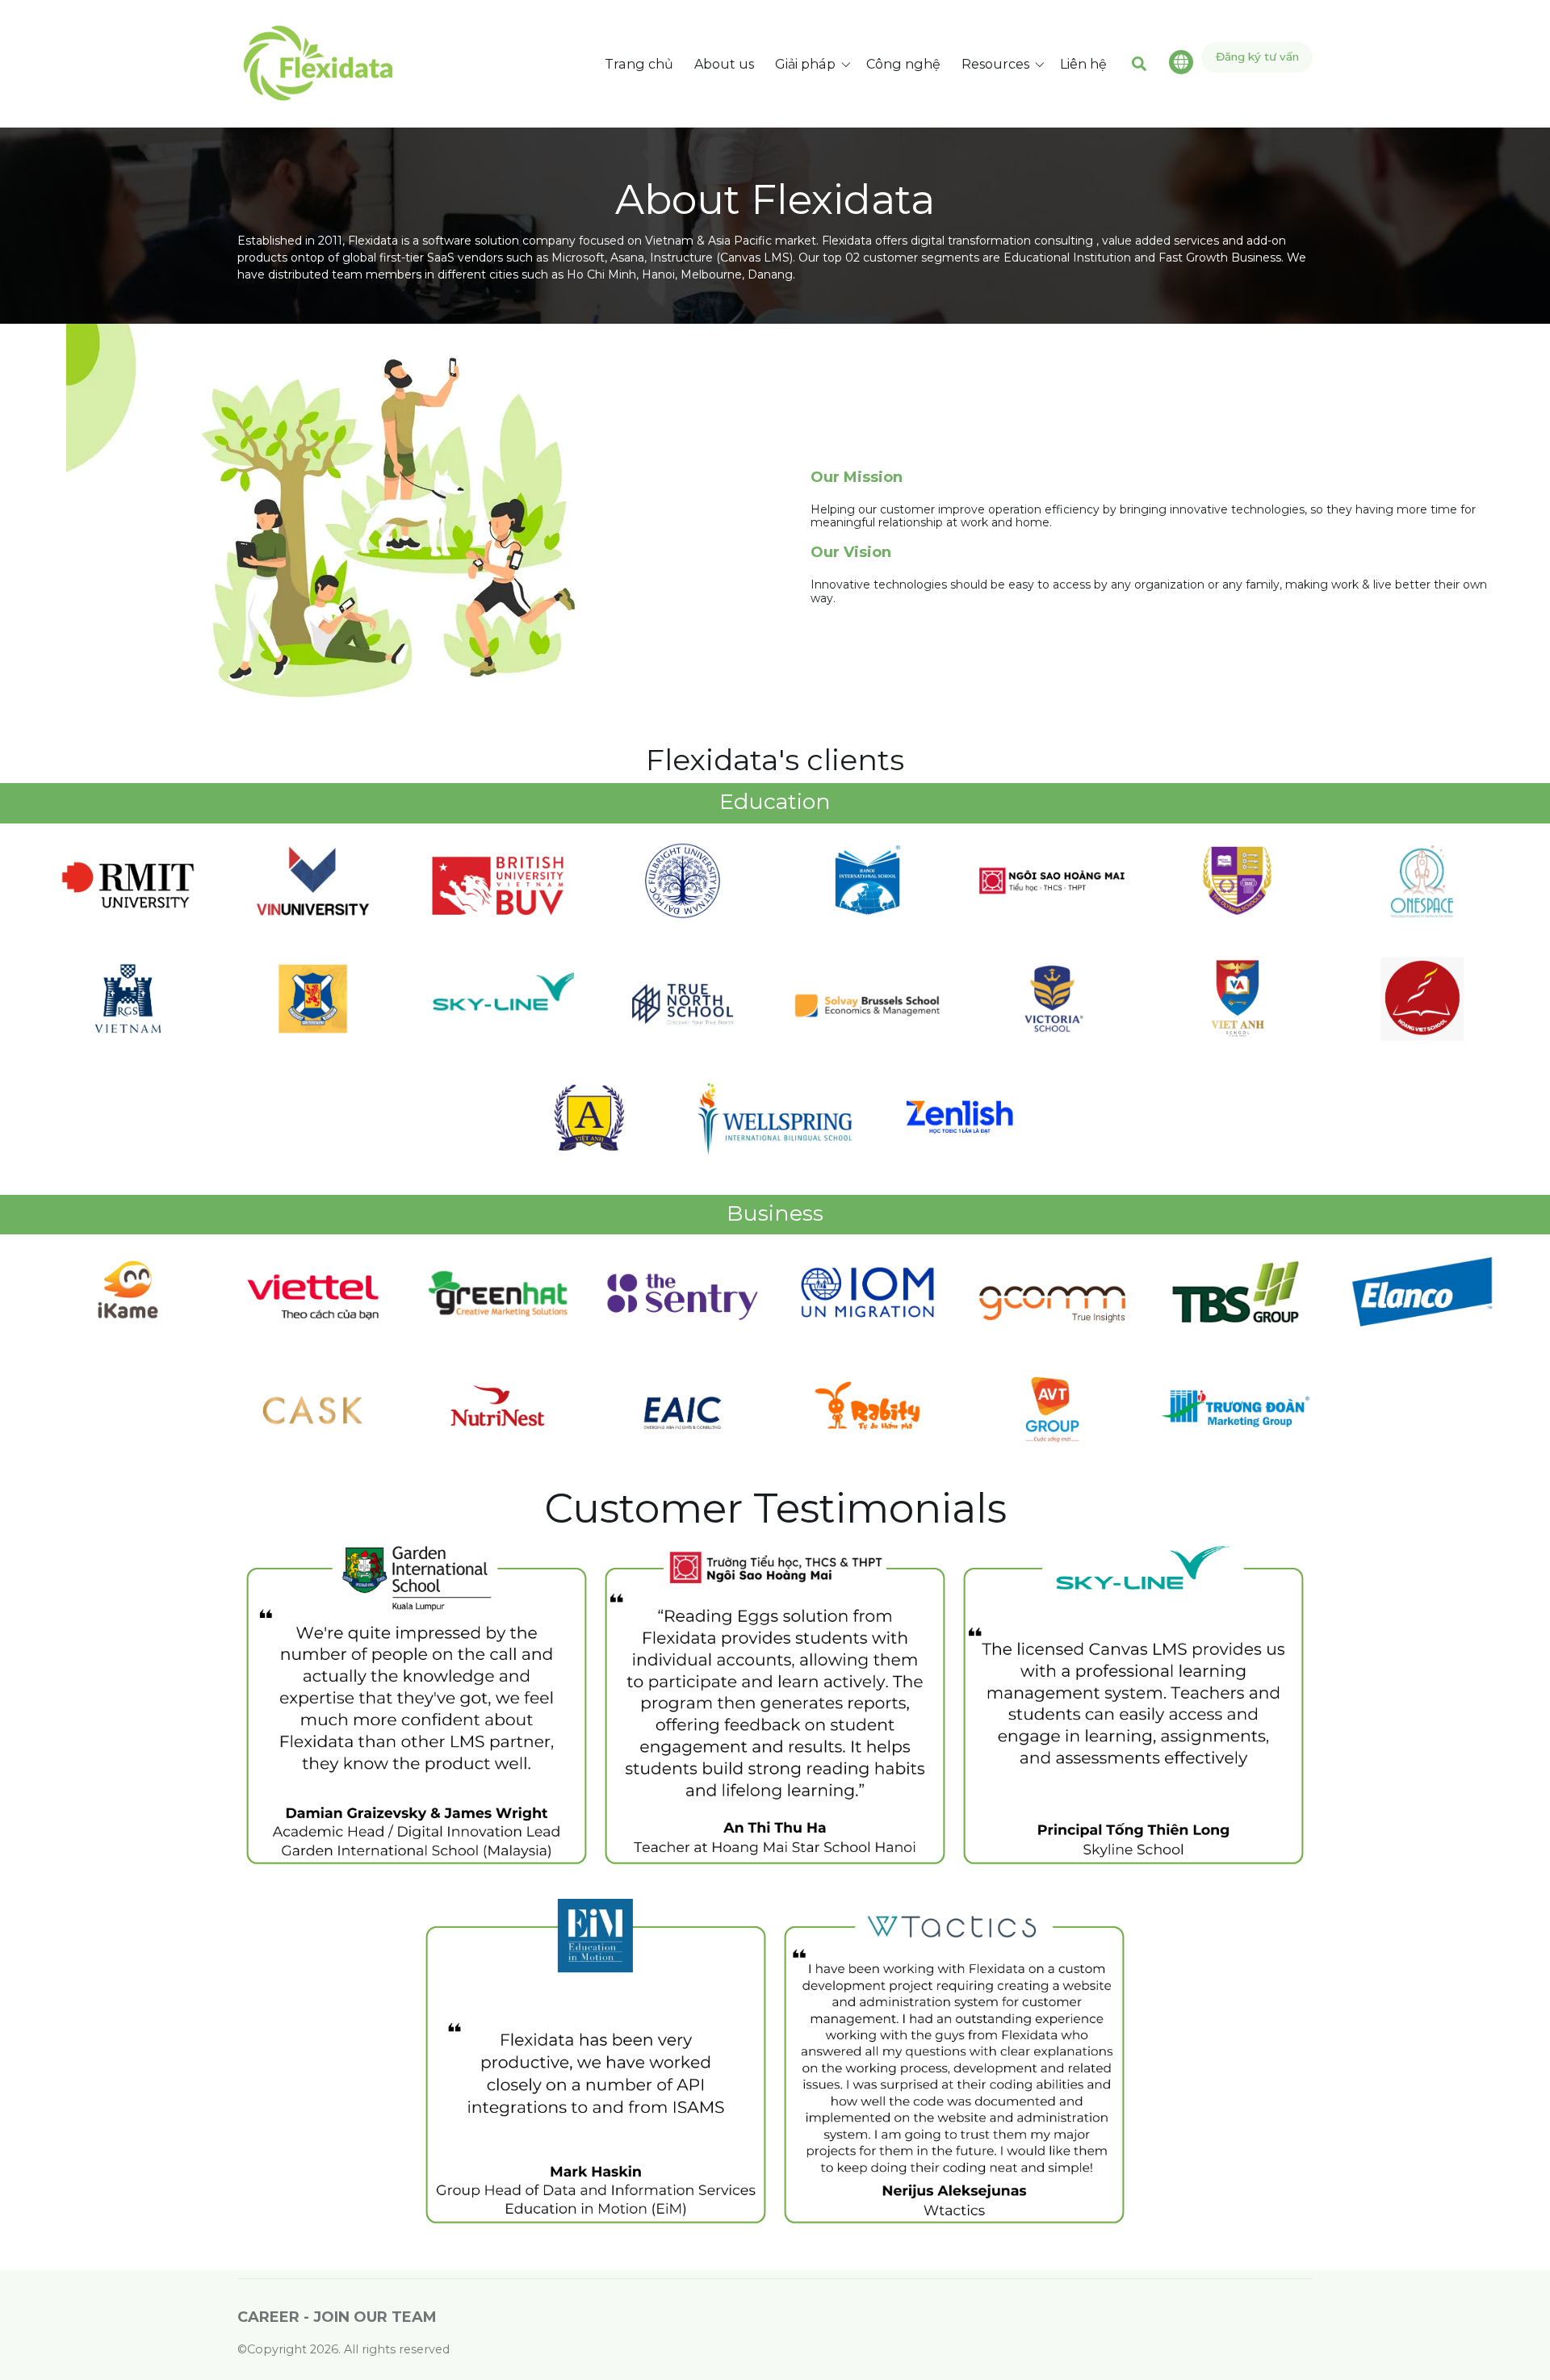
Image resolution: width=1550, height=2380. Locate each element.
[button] (816, 64)
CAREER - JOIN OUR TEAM (337, 2317)
